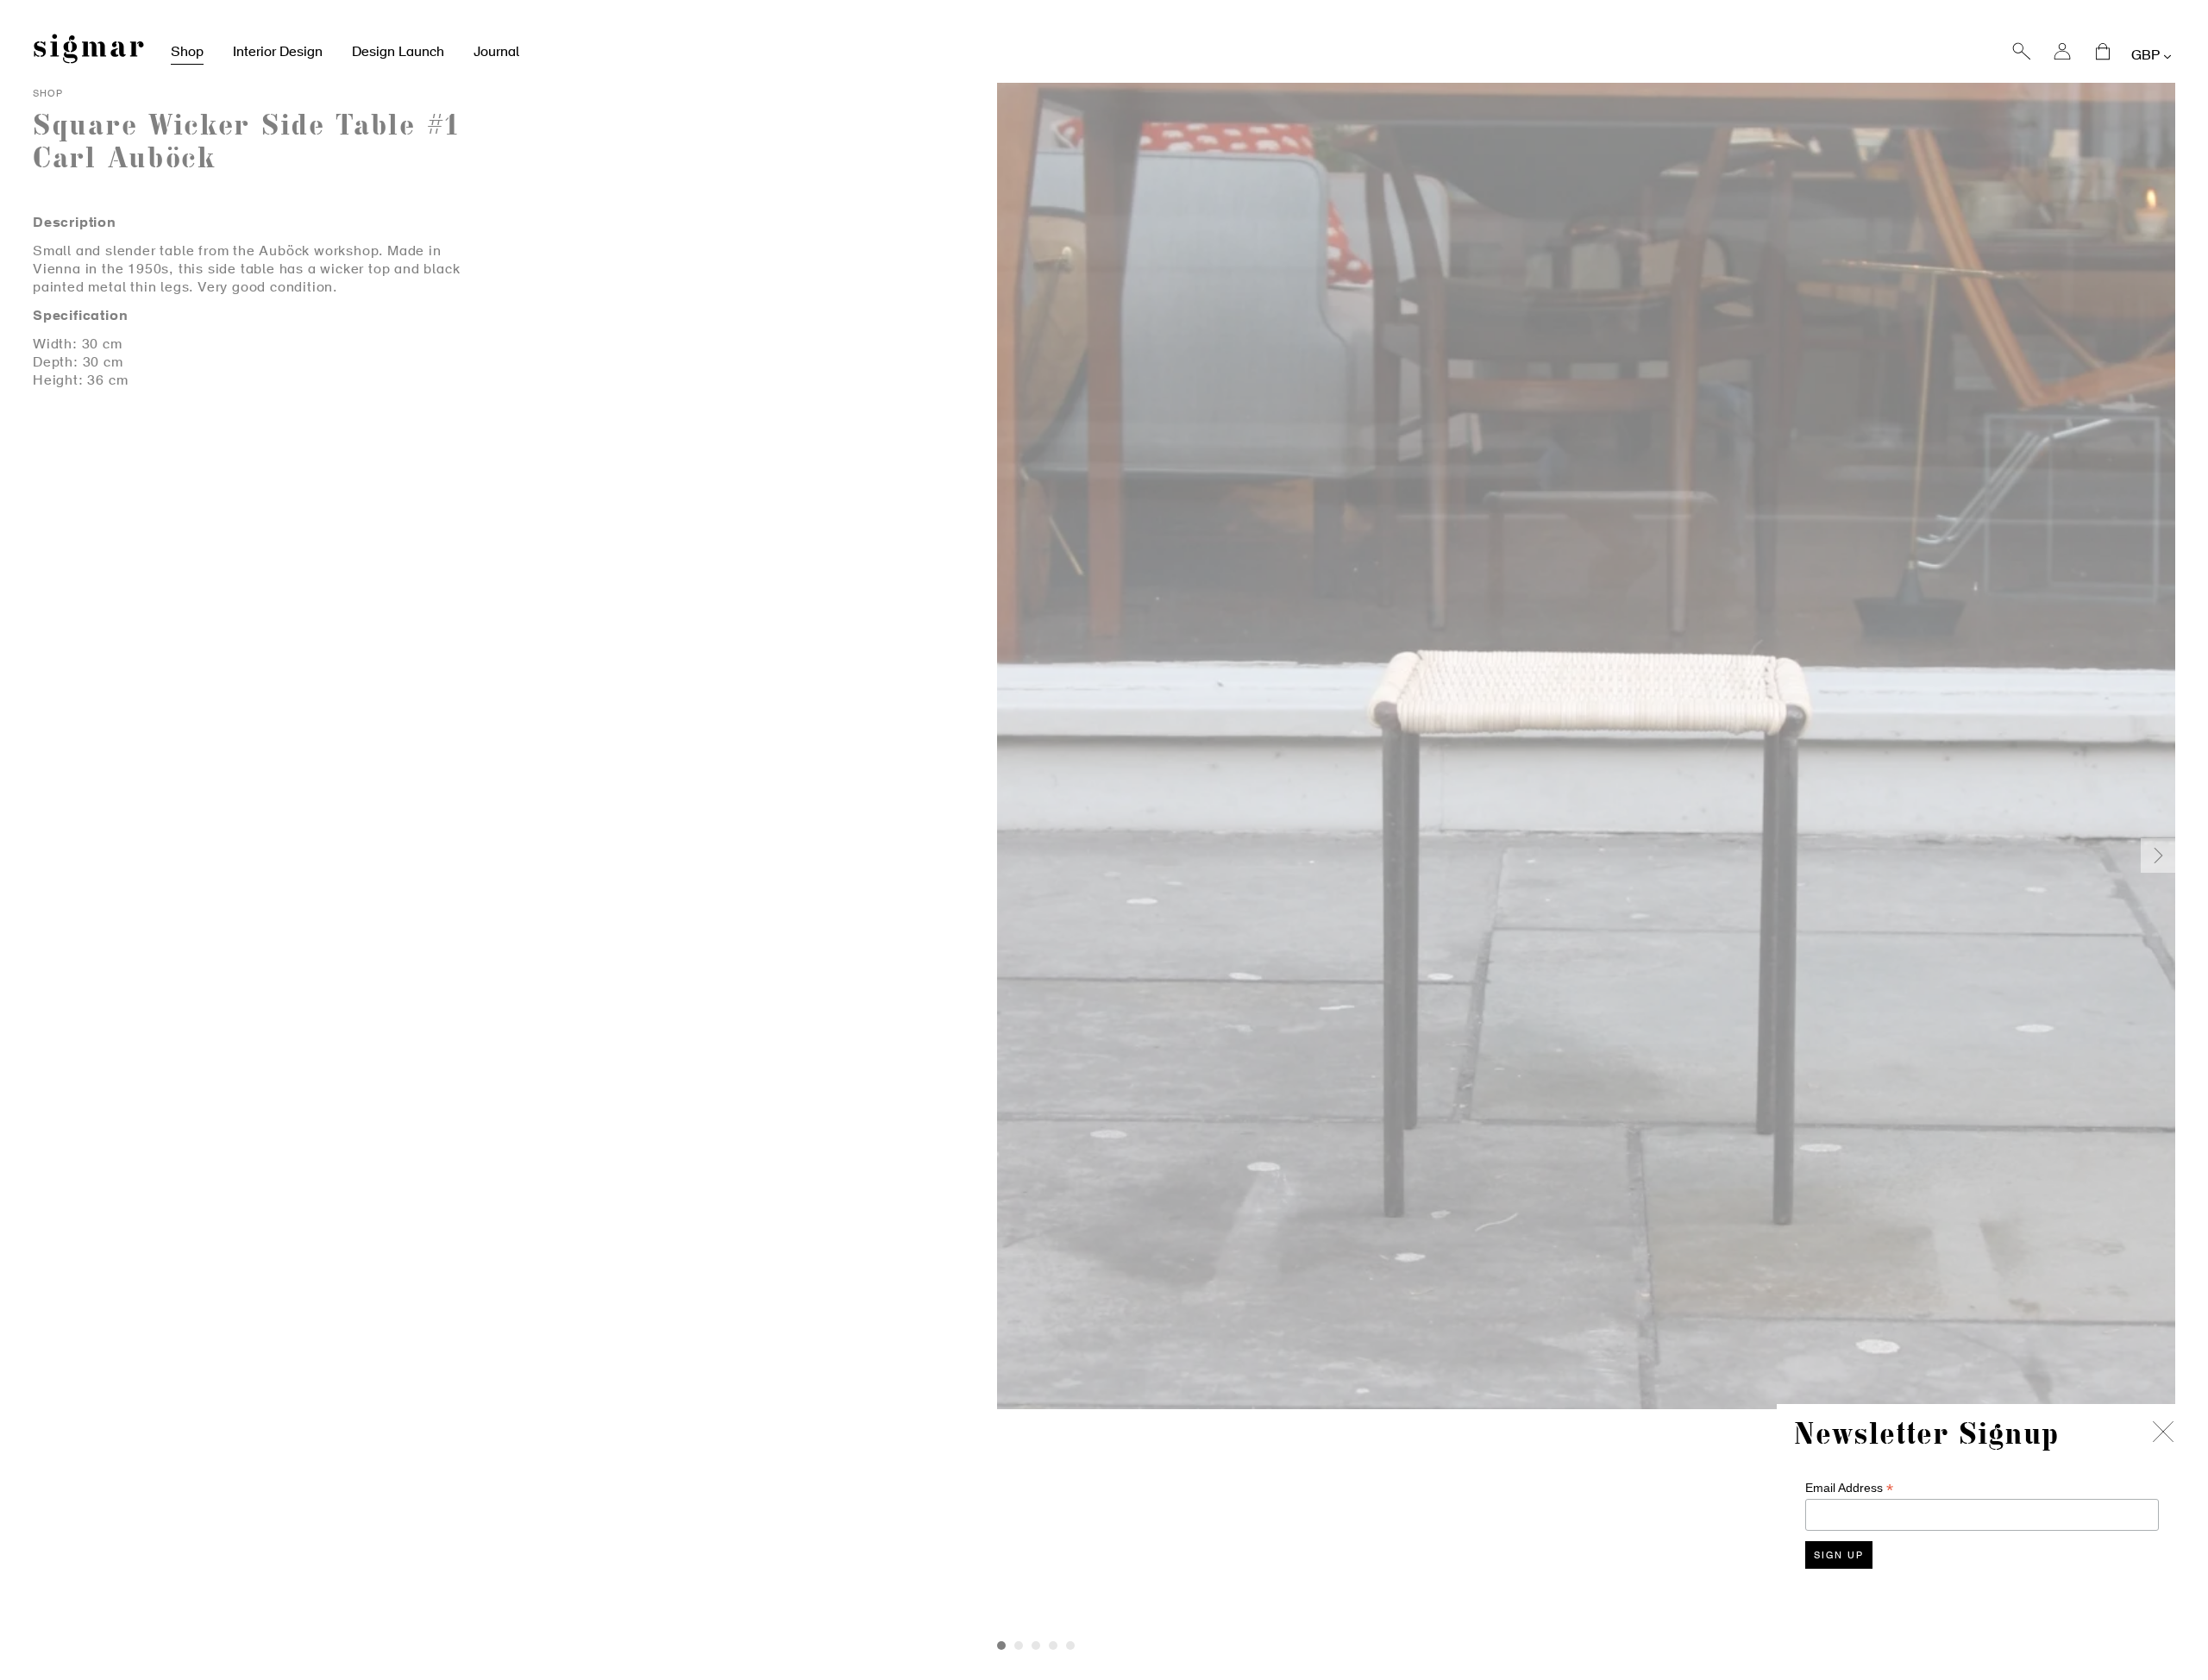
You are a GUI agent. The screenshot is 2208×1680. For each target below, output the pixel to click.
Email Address (1849, 1488)
